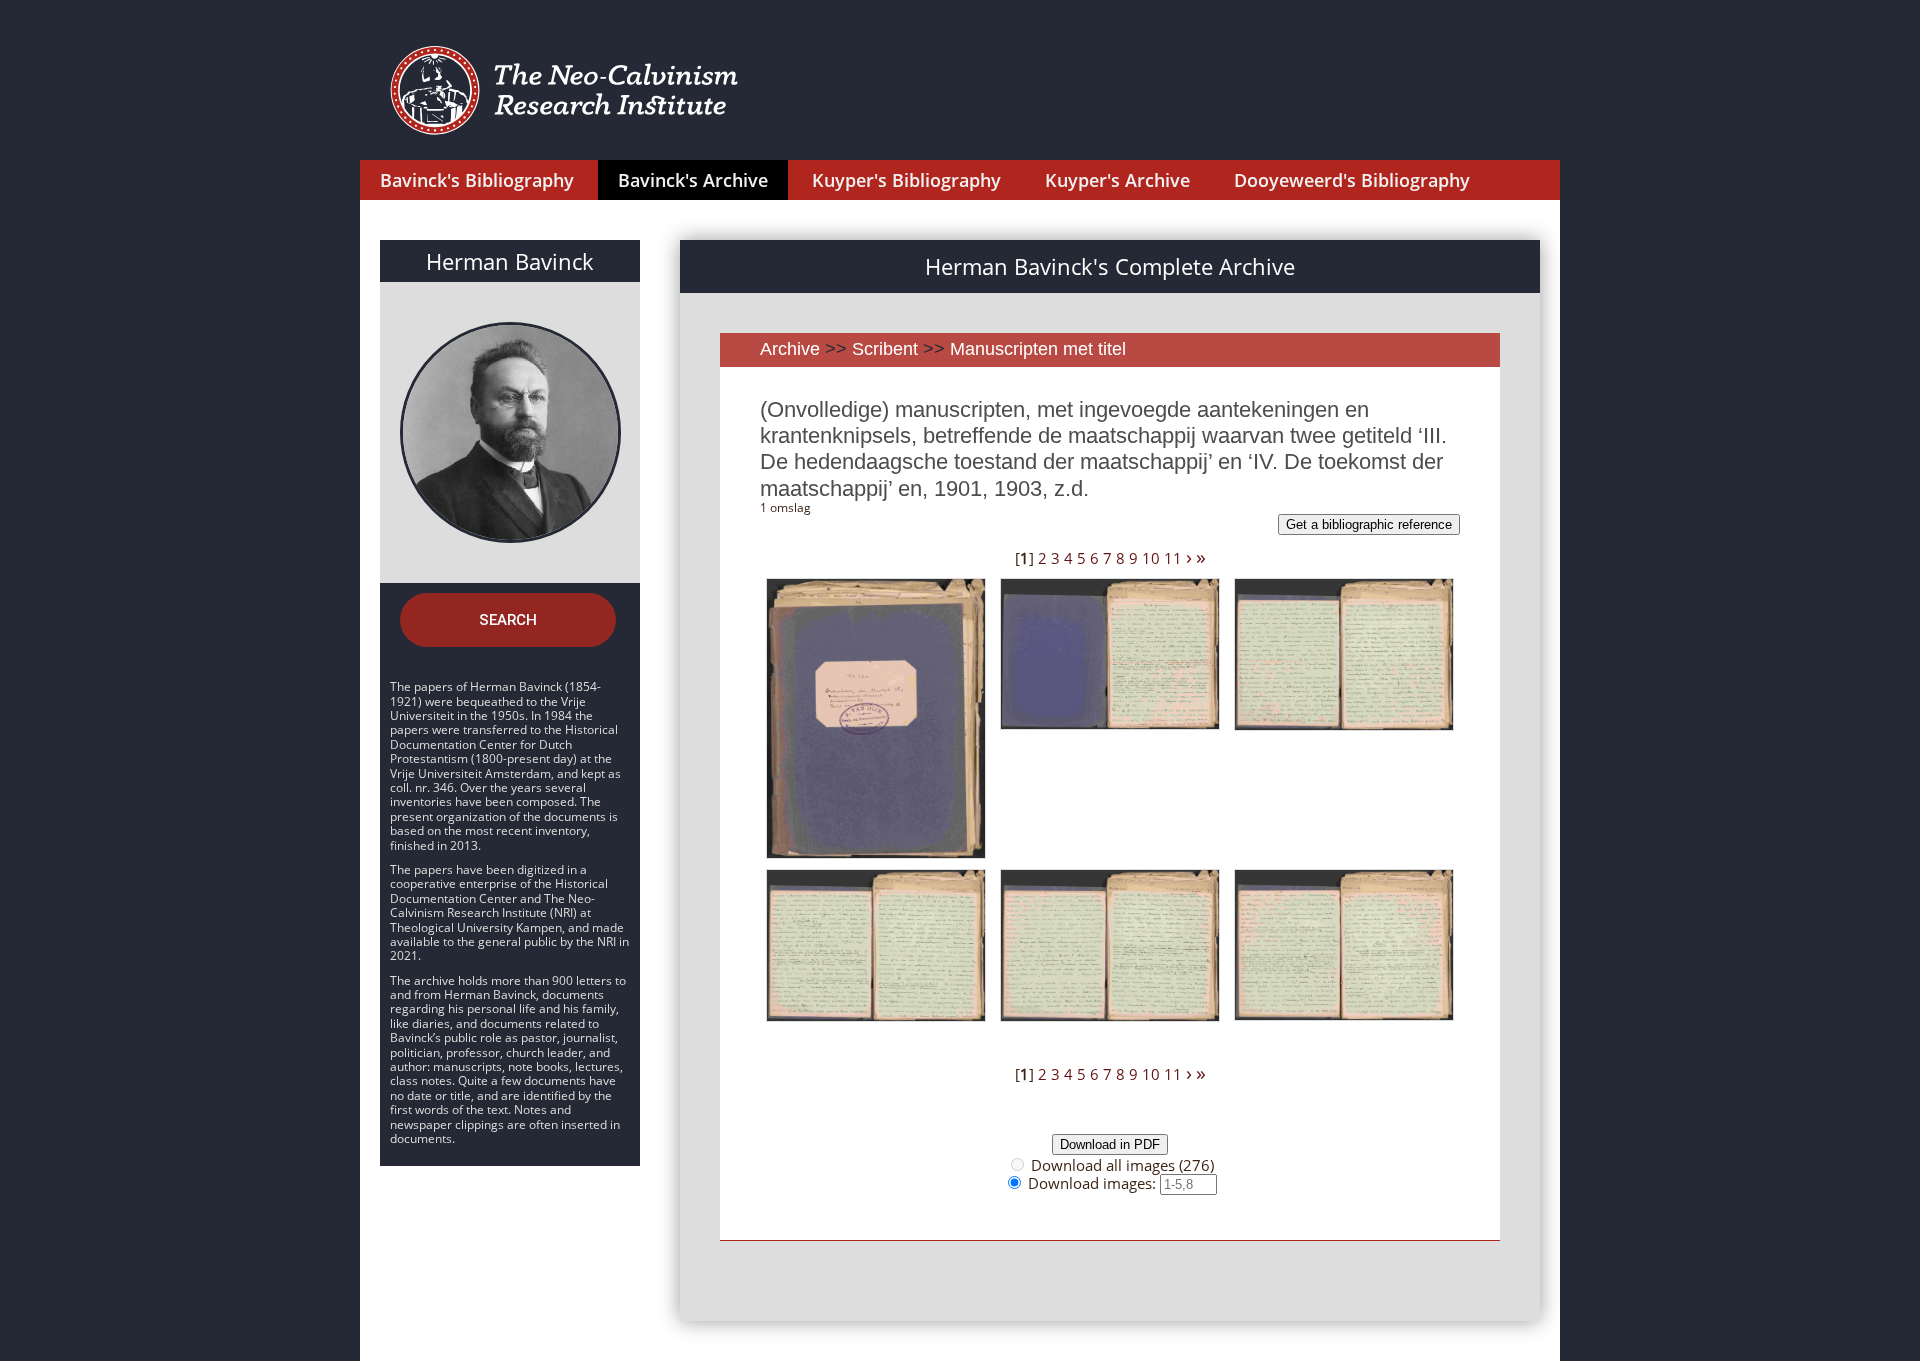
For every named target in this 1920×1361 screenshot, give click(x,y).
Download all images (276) (1122, 1165)
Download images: (1094, 1183)
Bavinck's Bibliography (477, 180)
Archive (790, 349)
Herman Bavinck (510, 261)
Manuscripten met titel (1038, 349)
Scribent (885, 349)
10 (1151, 558)
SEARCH (508, 620)
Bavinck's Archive (693, 180)
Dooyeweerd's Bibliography (1352, 180)
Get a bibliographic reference (1369, 524)
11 (1173, 558)
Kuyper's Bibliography (906, 180)
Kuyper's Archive (1117, 180)
